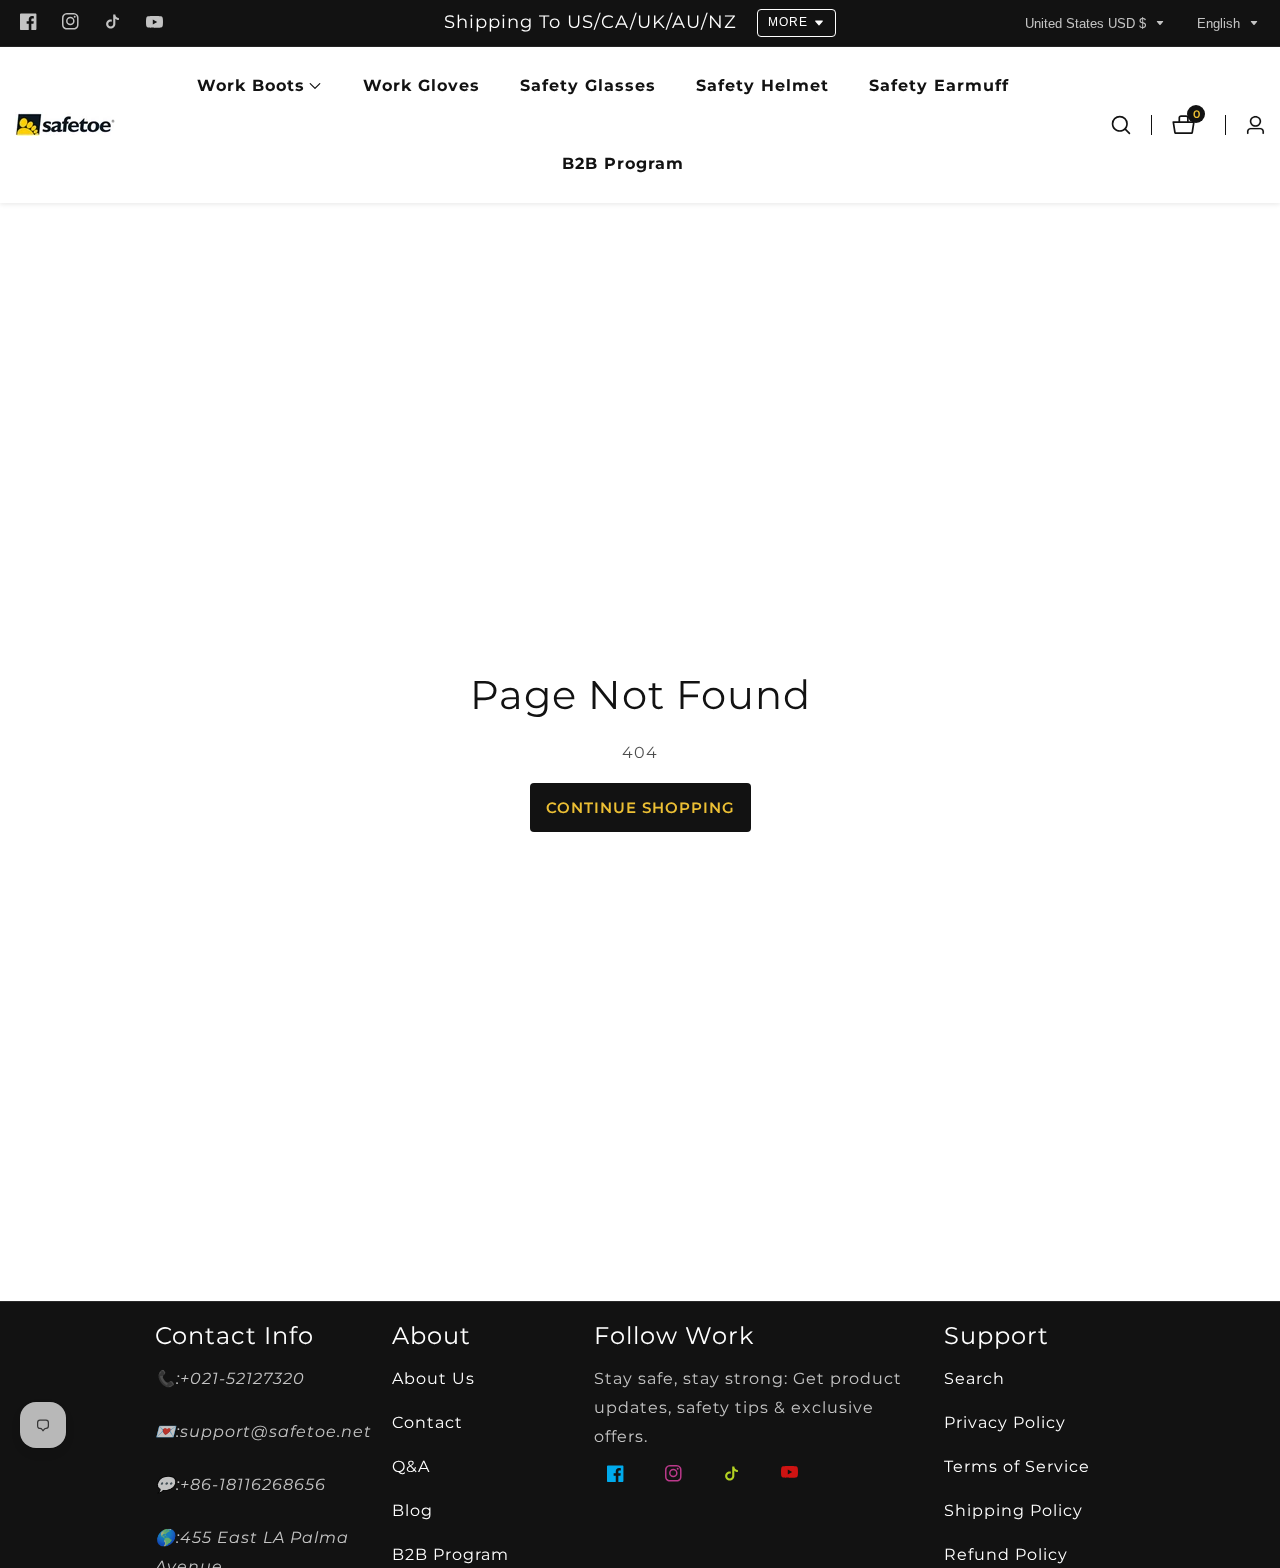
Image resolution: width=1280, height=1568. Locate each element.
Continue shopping (640, 807)
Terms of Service (1017, 1466)
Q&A (411, 1466)
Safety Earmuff (939, 85)
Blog (412, 1510)
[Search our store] (1121, 125)
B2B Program (623, 163)
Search (974, 1378)
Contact (427, 1422)
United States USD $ (1087, 23)
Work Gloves (421, 85)
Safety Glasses (588, 85)
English (1220, 23)
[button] (251, 86)
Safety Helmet (762, 85)
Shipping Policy (1013, 1510)
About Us (433, 1378)
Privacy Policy (1005, 1422)
